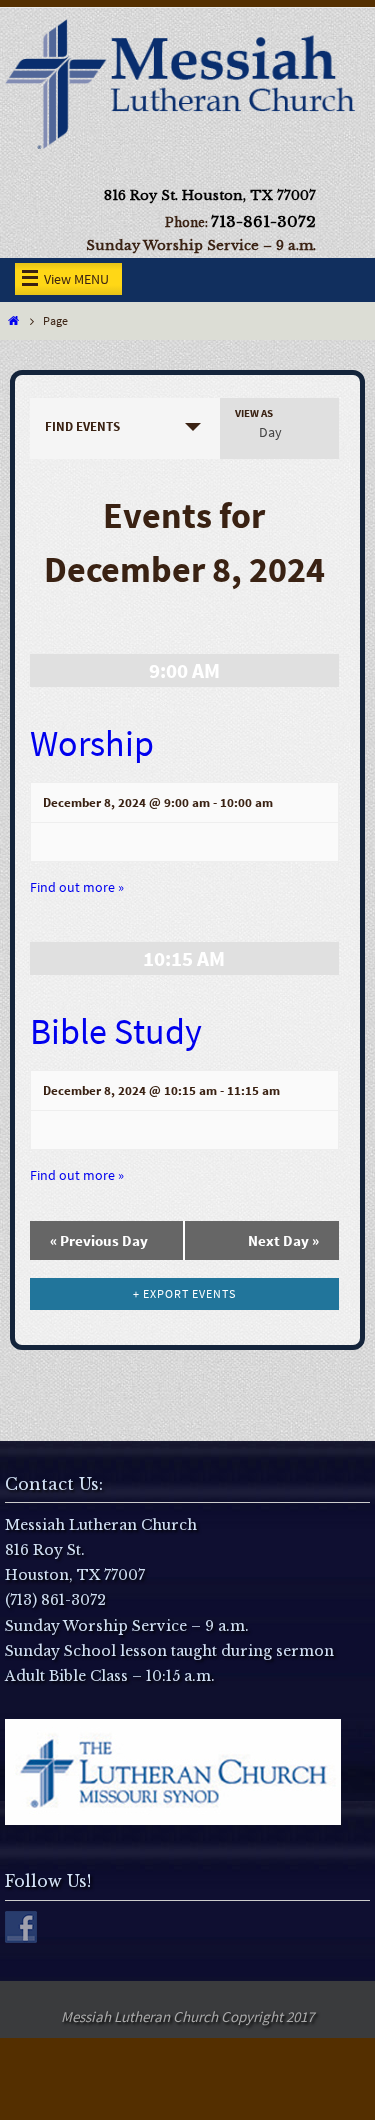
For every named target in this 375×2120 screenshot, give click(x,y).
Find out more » (77, 887)
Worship (92, 743)
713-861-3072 (263, 221)
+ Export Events (184, 1293)
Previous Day (99, 1240)
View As (254, 413)
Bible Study (116, 1031)
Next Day (283, 1240)
